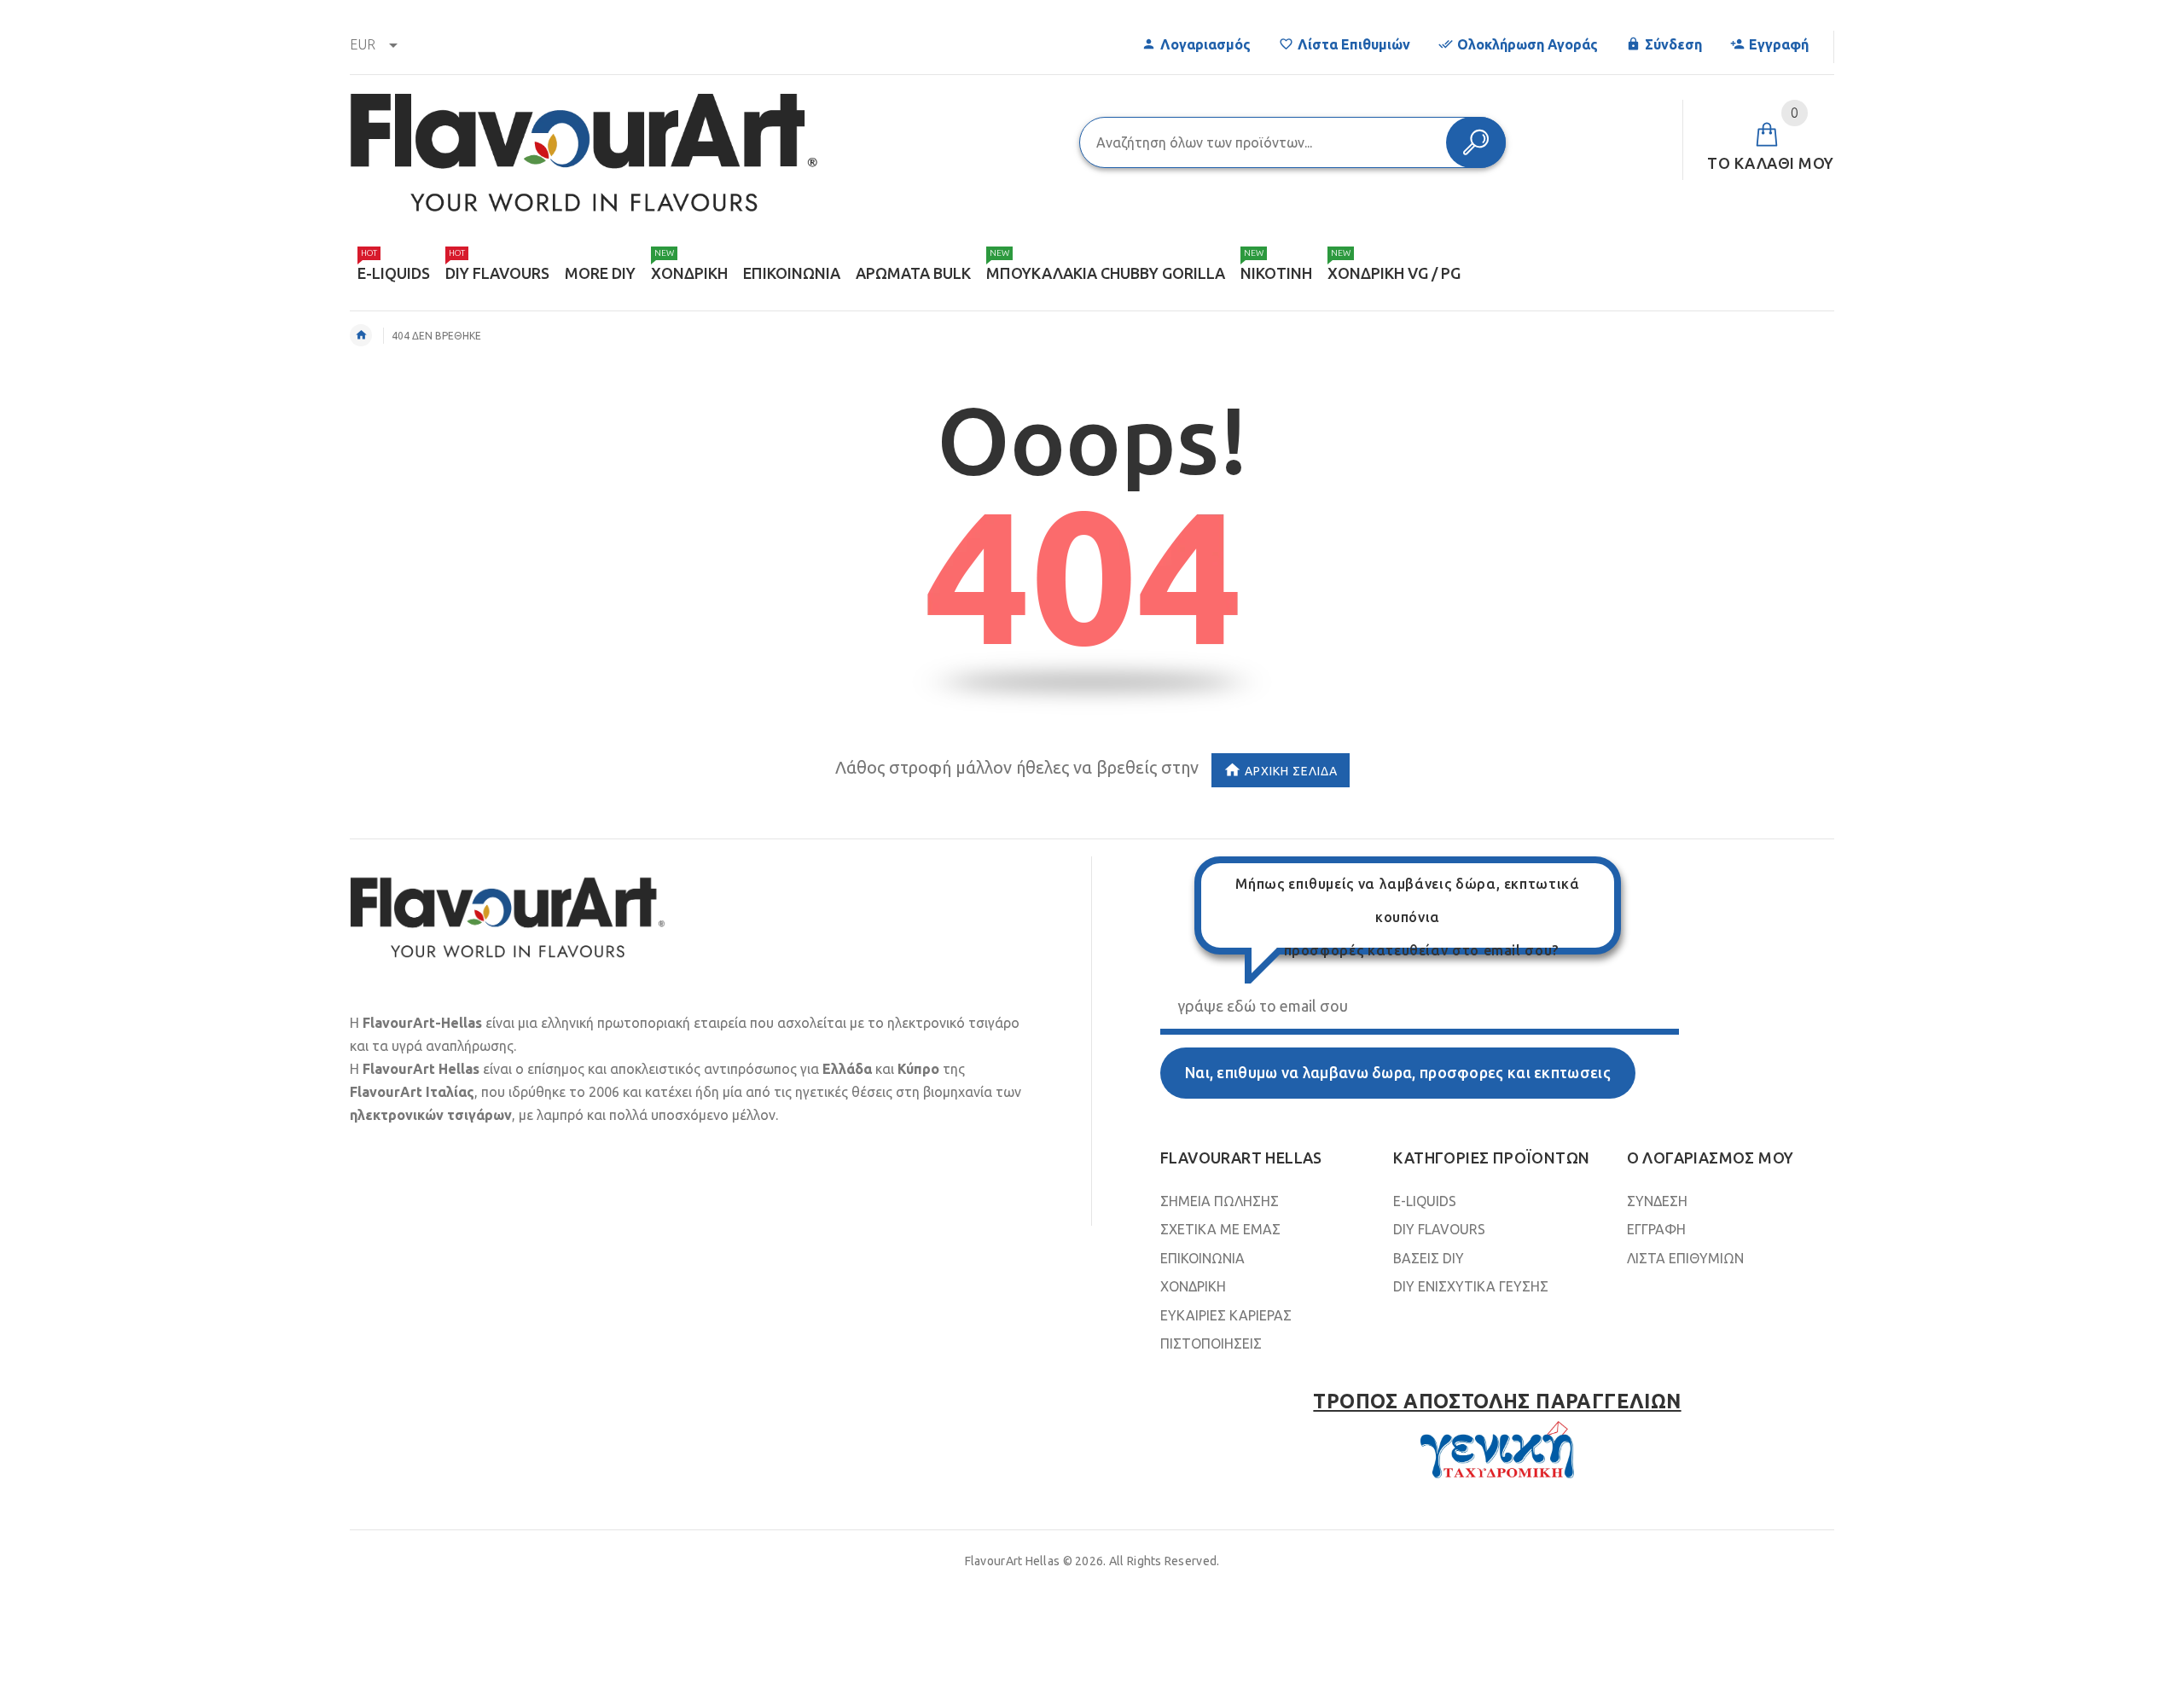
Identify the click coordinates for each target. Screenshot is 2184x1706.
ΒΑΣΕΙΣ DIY (1429, 1258)
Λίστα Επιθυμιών (1354, 44)
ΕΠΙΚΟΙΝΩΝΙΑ (1202, 1258)
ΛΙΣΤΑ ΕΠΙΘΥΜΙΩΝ (1685, 1258)
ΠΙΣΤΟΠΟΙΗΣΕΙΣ (1211, 1343)
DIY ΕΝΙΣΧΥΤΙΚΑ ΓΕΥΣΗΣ (1471, 1286)
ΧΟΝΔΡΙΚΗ (1193, 1286)
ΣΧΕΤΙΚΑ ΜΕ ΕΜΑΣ (1220, 1229)
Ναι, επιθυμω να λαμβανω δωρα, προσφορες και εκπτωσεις (1398, 1073)
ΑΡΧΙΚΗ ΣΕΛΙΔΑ (1291, 771)
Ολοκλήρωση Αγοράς (1528, 44)
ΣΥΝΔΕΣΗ (1657, 1201)
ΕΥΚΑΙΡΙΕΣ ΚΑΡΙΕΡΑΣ (1226, 1315)
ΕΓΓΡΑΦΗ (1656, 1229)
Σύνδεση (1673, 44)
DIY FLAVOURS (1439, 1229)
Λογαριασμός (1205, 44)
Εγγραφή (1779, 44)
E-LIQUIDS (1425, 1201)
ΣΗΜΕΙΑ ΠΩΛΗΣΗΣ (1220, 1201)
